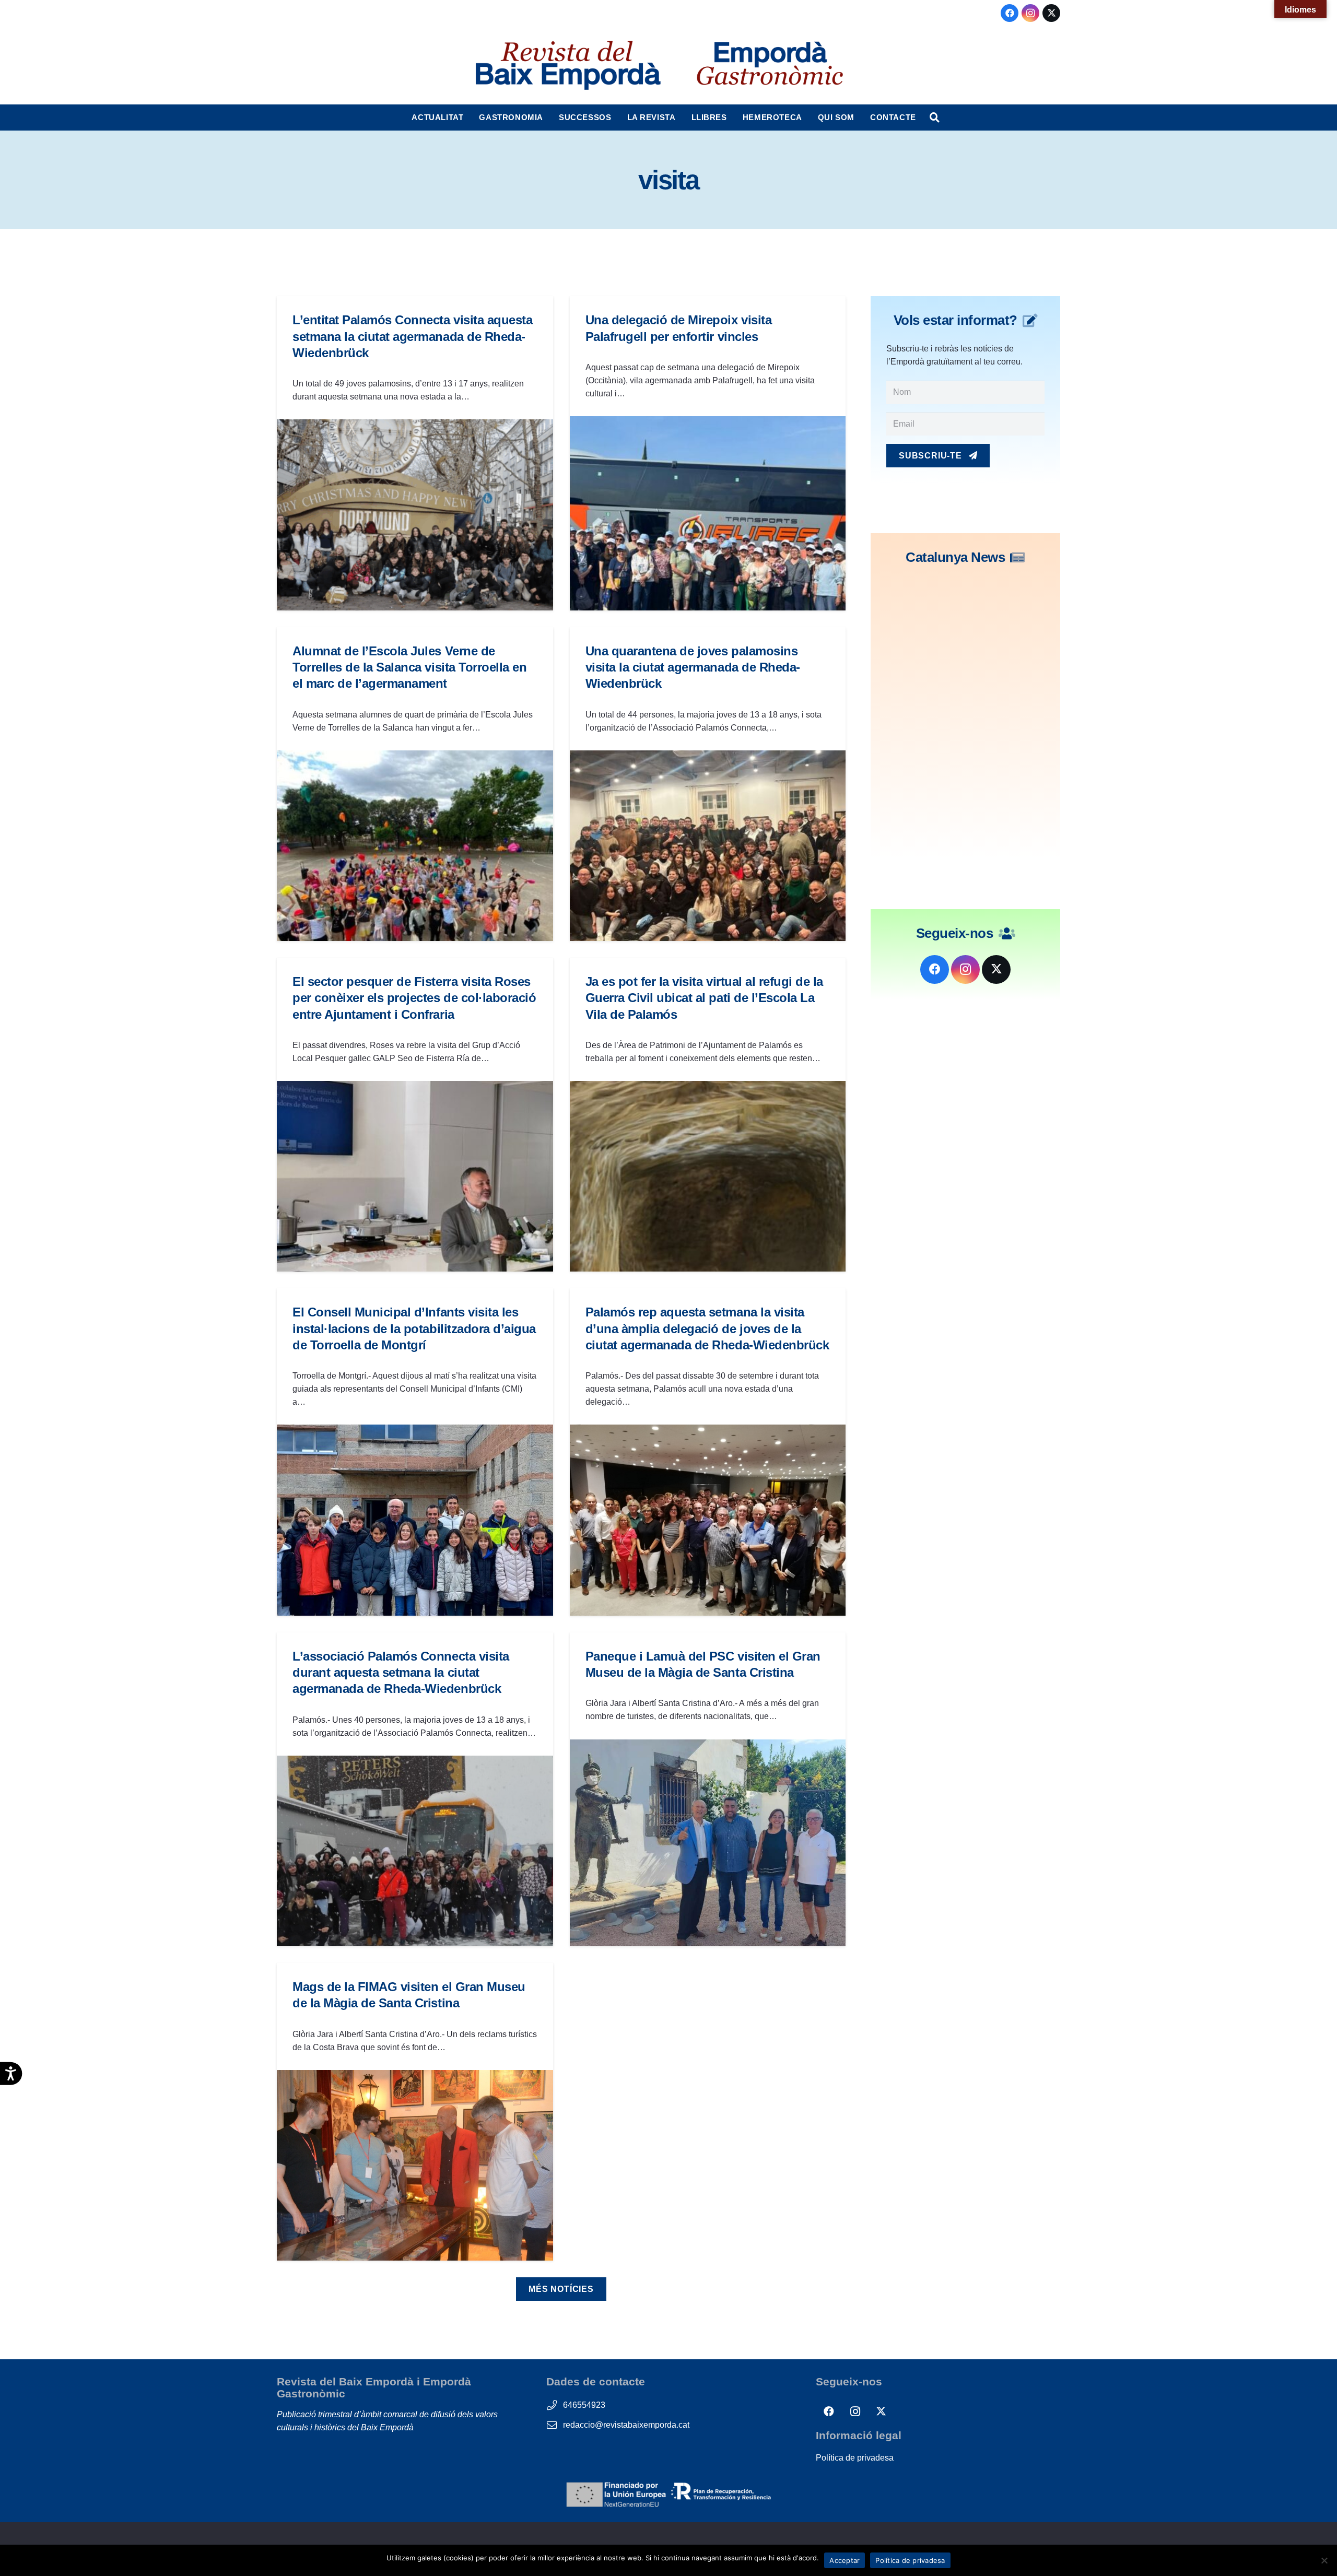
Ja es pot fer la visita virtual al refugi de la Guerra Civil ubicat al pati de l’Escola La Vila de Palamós (704, 998)
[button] (468, 117)
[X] (1051, 13)
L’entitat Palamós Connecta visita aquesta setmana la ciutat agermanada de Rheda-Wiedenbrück (412, 336)
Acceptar (845, 2560)
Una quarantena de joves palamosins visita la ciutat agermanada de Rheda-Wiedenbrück (693, 667)
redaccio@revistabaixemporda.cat (626, 2425)
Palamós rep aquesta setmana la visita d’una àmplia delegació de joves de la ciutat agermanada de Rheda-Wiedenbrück (707, 1328)
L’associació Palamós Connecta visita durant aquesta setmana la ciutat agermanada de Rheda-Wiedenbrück (401, 1672)
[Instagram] (1030, 13)
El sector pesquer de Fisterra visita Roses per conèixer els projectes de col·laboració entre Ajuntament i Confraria (414, 998)
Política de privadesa (855, 2458)
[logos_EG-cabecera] (770, 65)
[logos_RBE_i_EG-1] (567, 65)
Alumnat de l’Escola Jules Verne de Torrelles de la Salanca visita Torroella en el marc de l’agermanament (409, 667)
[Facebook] (1010, 13)
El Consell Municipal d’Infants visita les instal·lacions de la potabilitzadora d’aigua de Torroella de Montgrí (414, 1328)
